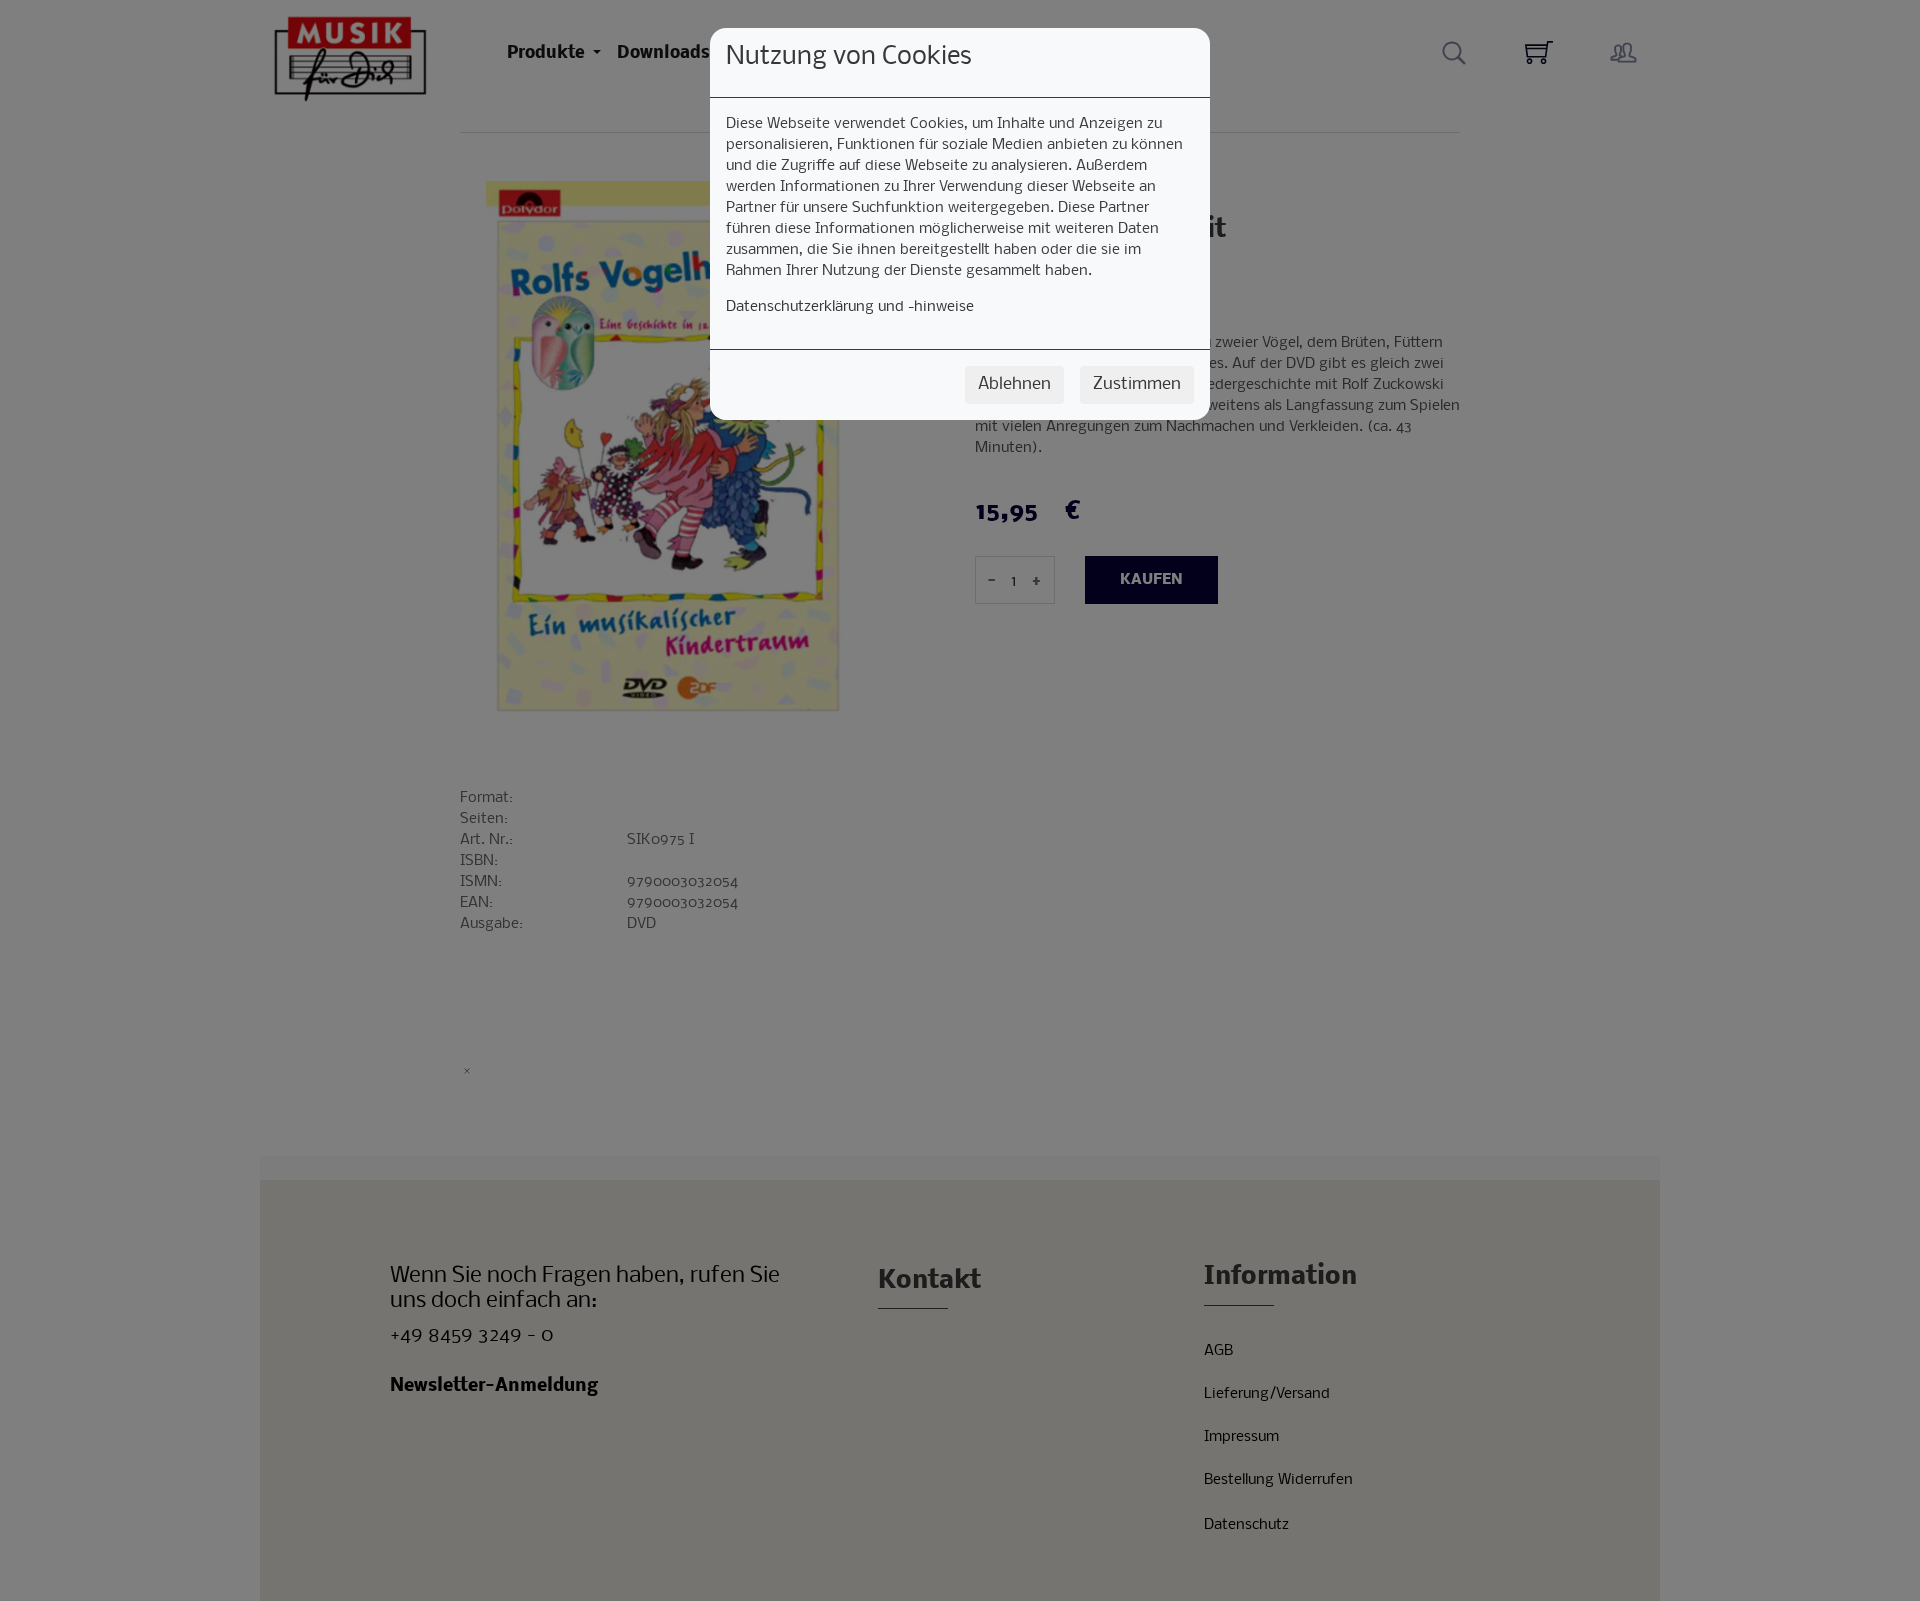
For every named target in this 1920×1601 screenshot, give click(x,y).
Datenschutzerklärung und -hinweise (850, 307)
